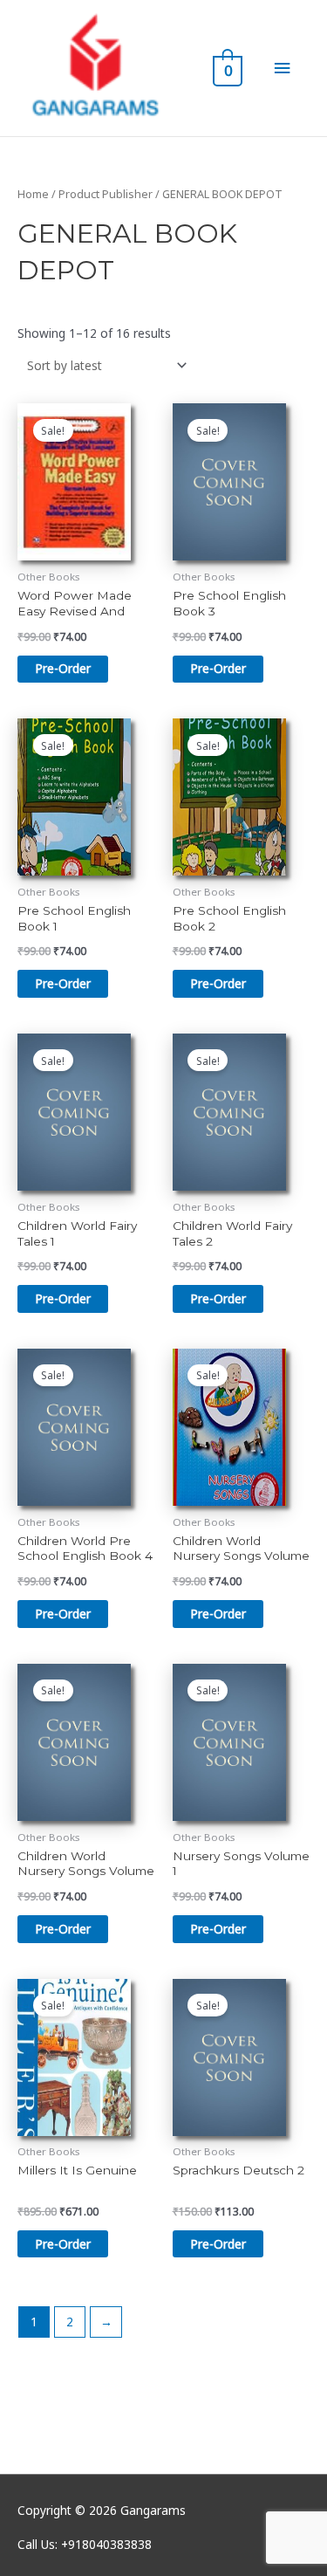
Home (33, 194)
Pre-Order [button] (63, 668)
